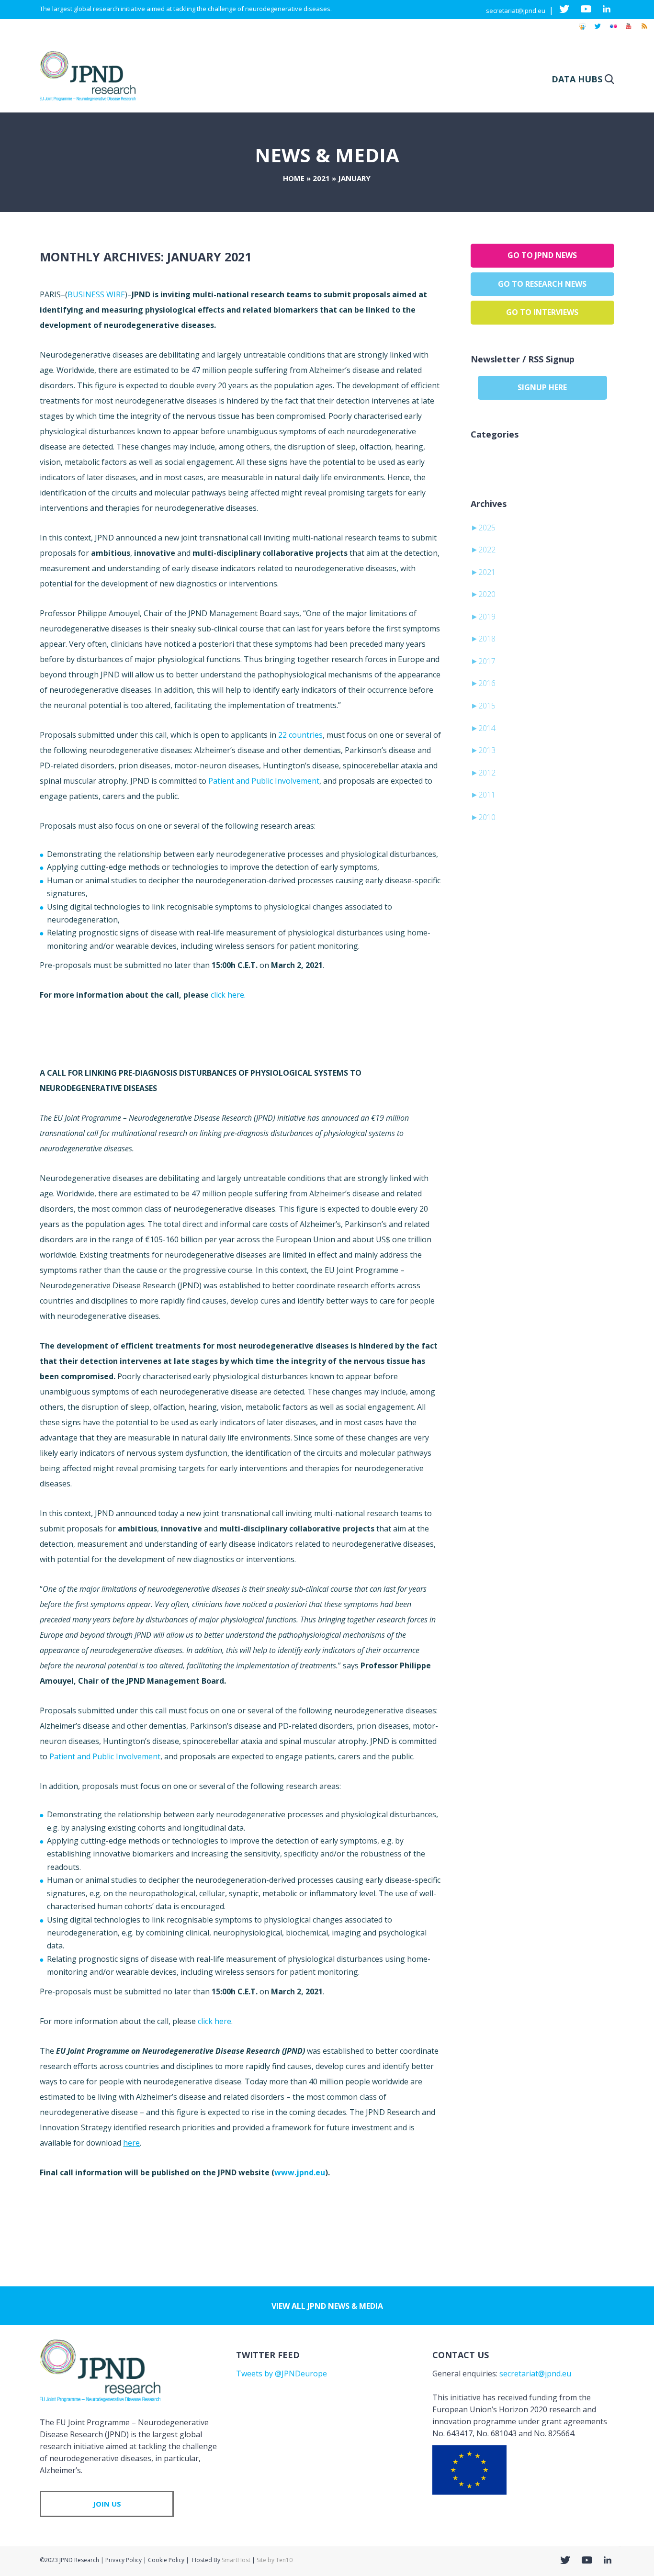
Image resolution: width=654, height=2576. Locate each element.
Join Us (107, 2504)
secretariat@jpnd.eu (516, 11)
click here (214, 2021)
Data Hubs (577, 79)
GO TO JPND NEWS (542, 255)
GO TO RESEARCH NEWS (542, 284)
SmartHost (236, 2560)
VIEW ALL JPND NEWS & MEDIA (327, 2306)
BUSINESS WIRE (96, 294)
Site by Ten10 (275, 2560)
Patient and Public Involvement (264, 781)
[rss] (644, 31)
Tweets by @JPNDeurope (282, 2374)
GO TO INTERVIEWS (542, 312)
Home (294, 178)
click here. (228, 995)
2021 (321, 178)
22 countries (300, 735)
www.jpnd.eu (300, 2172)
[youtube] (629, 31)
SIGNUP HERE (542, 387)
